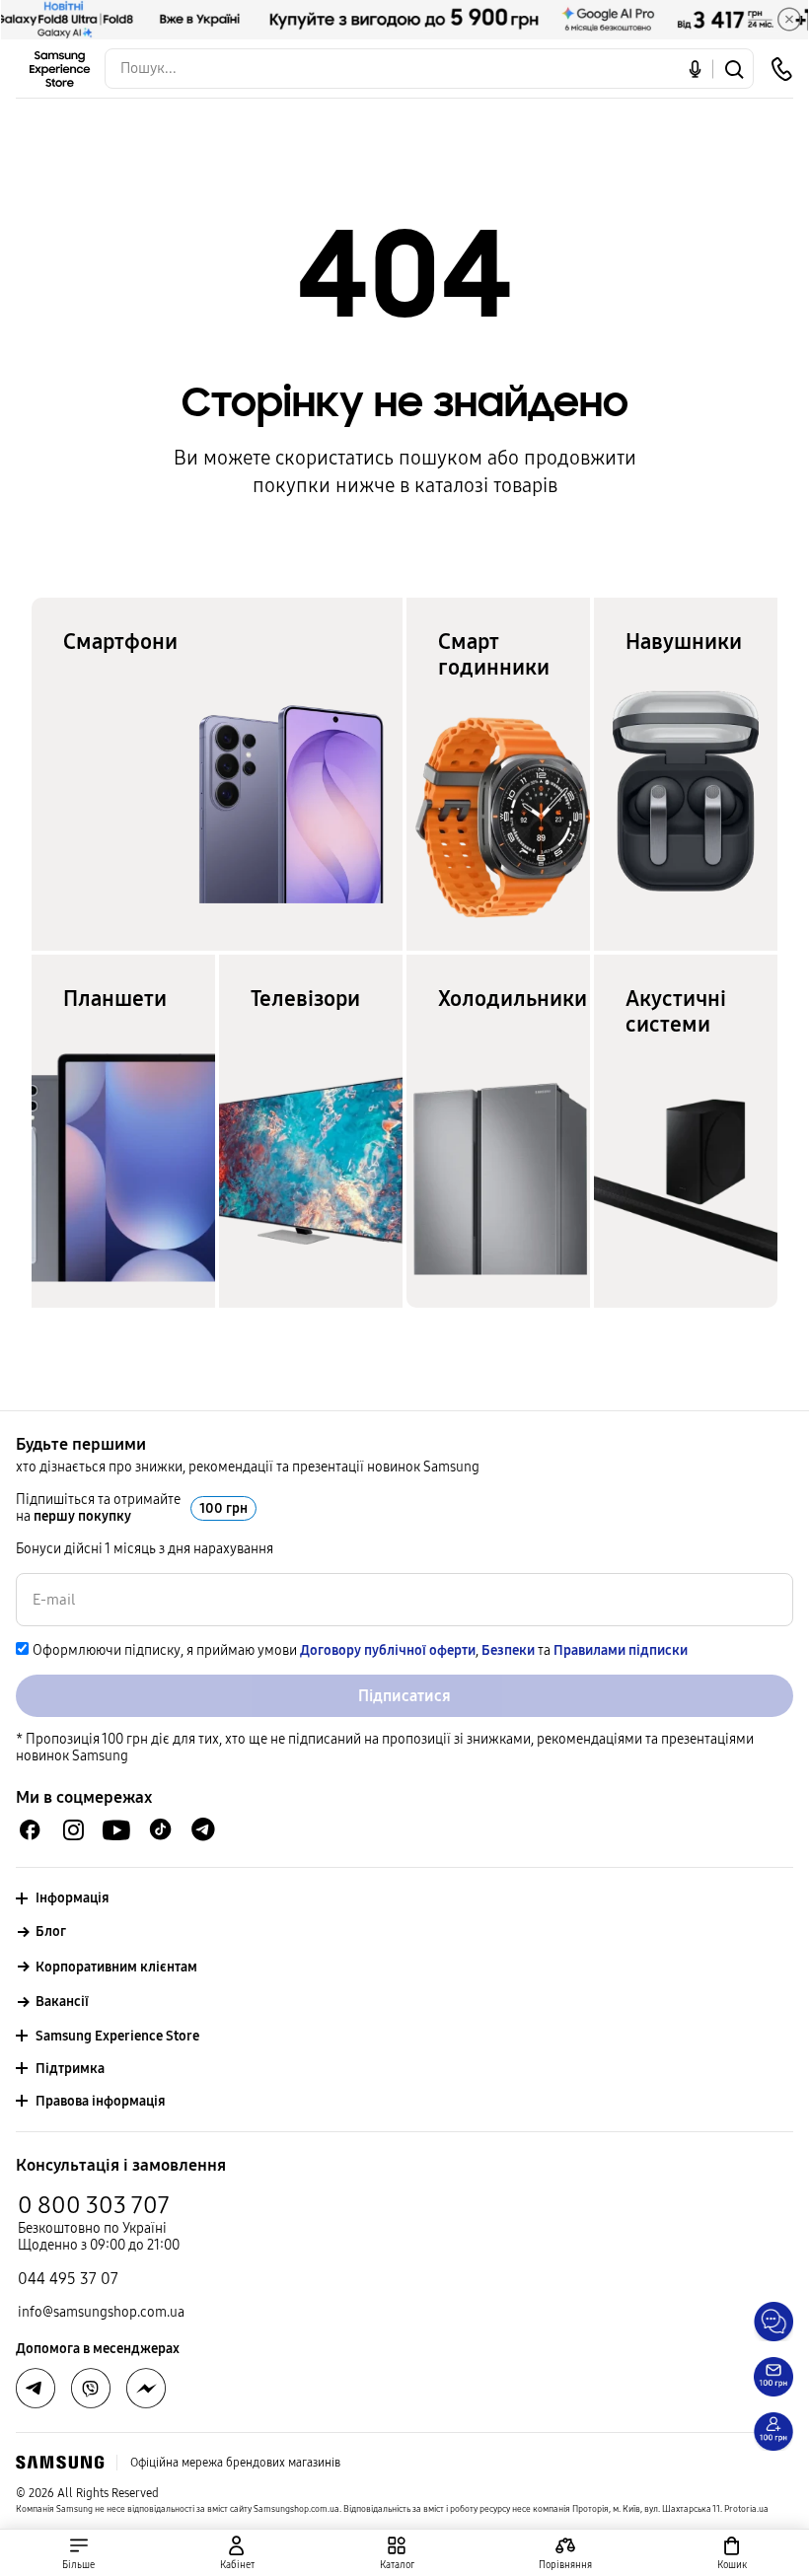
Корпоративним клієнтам (116, 1967)
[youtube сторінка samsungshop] (117, 1830)
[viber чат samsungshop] (91, 2389)
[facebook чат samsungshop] (30, 1830)
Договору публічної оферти (388, 1650)
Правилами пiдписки (621, 1650)
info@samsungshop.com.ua (101, 2312)
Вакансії (62, 2002)
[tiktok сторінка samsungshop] (160, 1829)
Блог (51, 1932)
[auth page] (238, 2553)
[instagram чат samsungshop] (74, 1830)
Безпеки (508, 1650)
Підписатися (404, 1696)
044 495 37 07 (68, 2279)
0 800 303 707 (94, 2205)
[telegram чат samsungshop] (203, 1829)
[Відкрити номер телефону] (781, 69)
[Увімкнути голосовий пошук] (695, 69)
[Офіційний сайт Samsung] (60, 2463)
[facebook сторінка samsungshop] (146, 2389)
